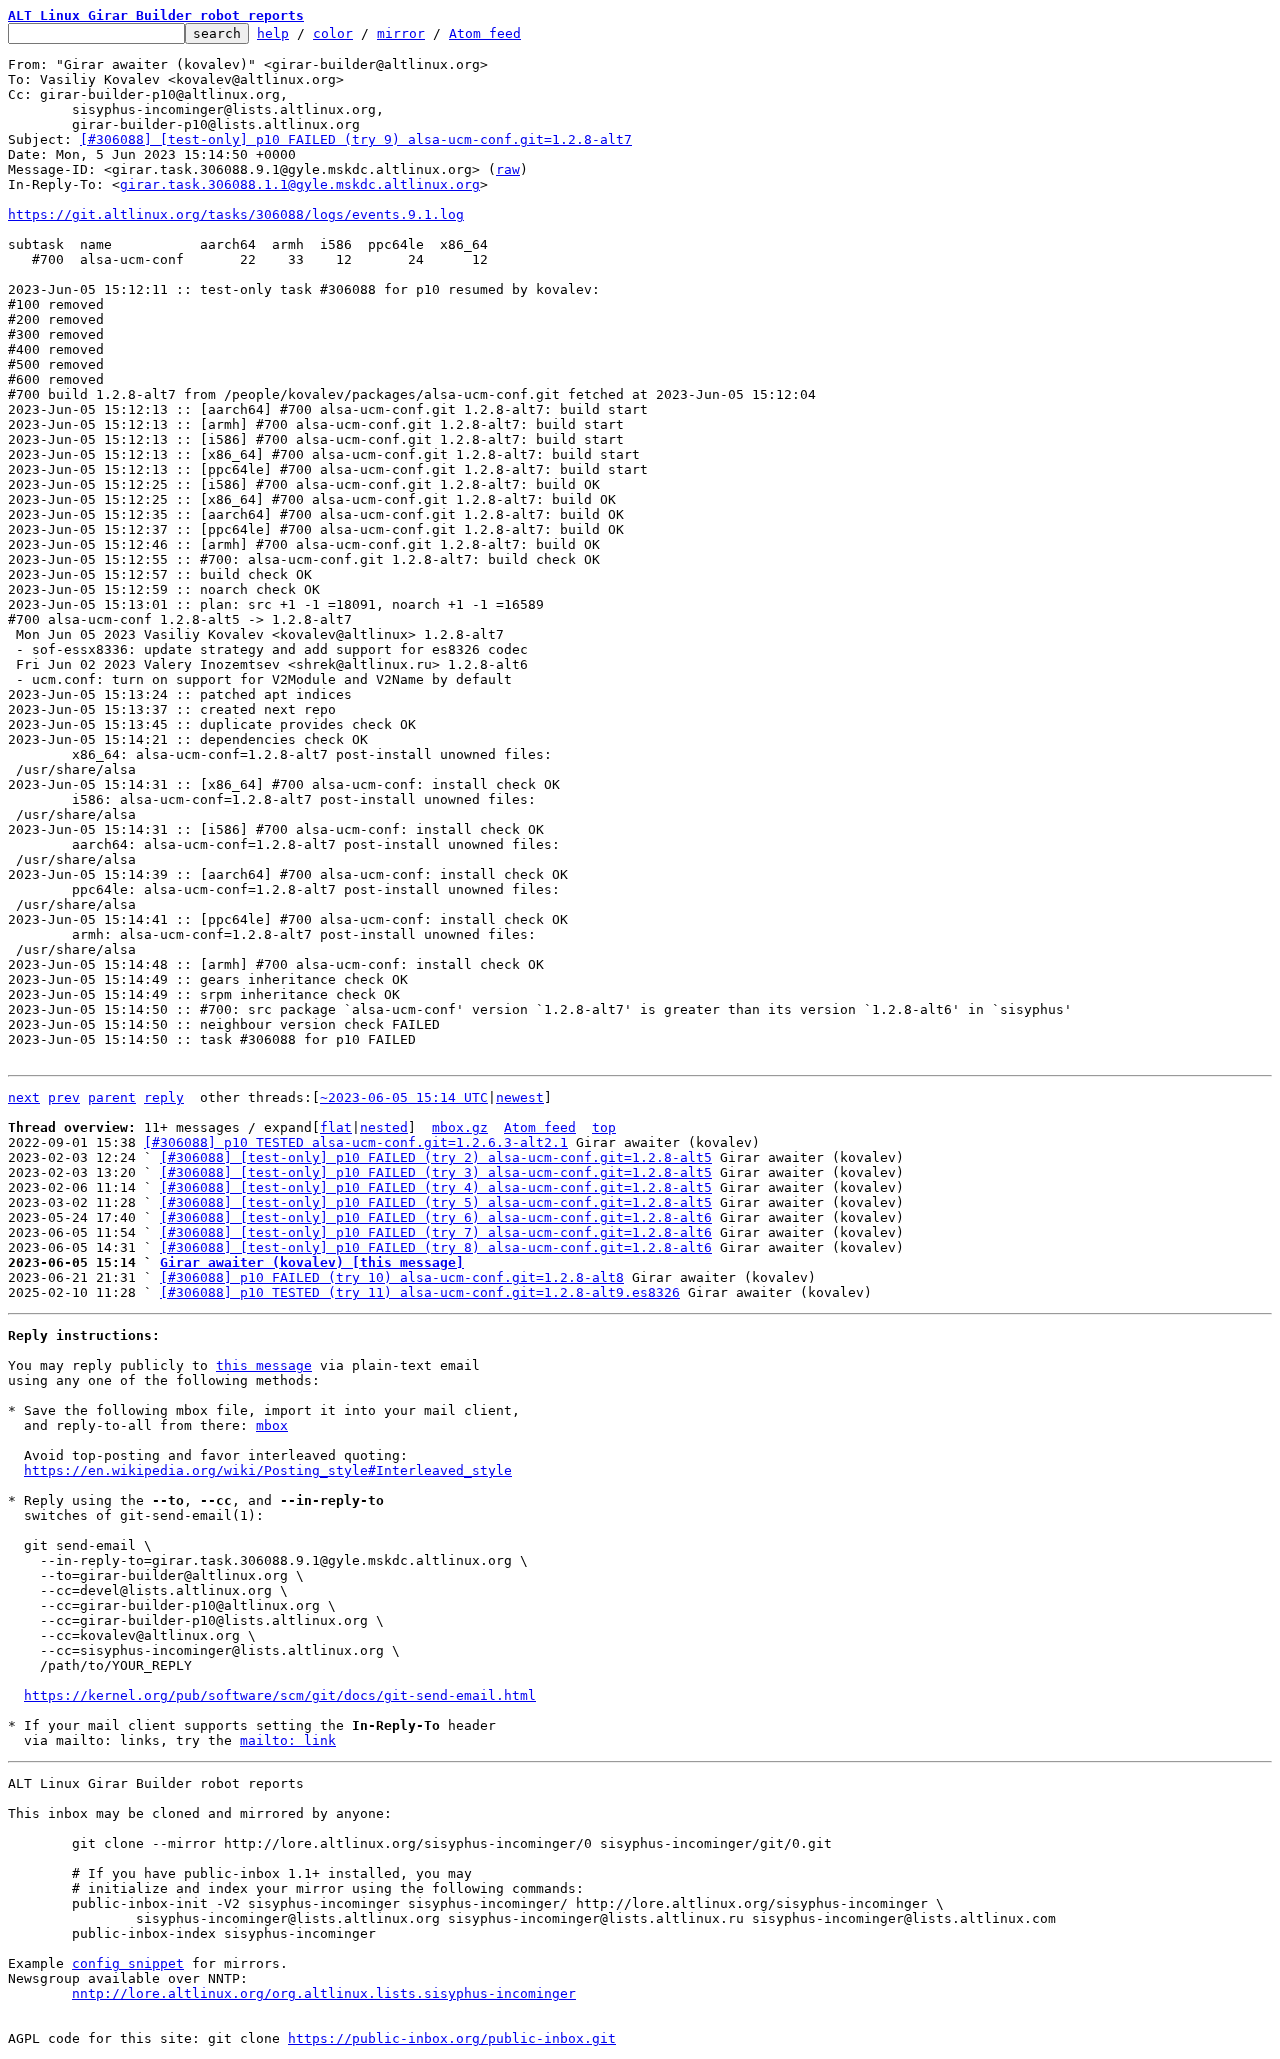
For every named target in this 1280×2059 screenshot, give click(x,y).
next (24, 1097)
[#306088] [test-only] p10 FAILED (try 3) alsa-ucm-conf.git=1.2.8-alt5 (436, 1172)
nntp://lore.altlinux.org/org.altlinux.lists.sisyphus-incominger (324, 1993)
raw (508, 169)
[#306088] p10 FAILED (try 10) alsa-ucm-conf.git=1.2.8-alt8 (392, 1277)
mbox (272, 1425)
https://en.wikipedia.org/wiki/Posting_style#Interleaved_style (268, 1470)
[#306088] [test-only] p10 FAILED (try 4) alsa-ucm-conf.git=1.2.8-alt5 (436, 1187)
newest (520, 1097)
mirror (401, 33)
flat (336, 1127)
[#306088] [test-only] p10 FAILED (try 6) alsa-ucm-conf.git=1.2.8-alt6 (436, 1217)
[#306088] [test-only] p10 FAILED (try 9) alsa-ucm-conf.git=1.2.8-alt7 (356, 139)
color (333, 33)
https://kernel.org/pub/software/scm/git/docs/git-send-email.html (280, 1695)
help (273, 33)
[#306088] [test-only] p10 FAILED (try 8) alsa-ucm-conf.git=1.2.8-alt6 (436, 1247)
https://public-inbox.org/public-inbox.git (452, 2038)
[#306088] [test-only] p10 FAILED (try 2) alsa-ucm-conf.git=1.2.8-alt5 (436, 1157)
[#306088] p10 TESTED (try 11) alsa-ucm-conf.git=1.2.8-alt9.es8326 (420, 1292)
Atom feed (485, 33)
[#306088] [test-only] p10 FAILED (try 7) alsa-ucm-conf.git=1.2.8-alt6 (436, 1232)
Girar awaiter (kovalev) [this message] (312, 1262)
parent (112, 1097)
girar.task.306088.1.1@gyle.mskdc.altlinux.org (300, 184)
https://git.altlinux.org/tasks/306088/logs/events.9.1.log (236, 214)
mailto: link (288, 1740)
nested (384, 1127)
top (604, 1127)
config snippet (128, 1963)
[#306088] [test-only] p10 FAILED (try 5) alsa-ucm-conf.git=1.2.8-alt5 (436, 1202)
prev (64, 1097)
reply (164, 1097)
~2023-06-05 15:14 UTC (404, 1097)
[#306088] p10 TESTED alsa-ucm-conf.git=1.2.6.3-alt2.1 (356, 1142)
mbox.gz (460, 1127)
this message (264, 1365)
